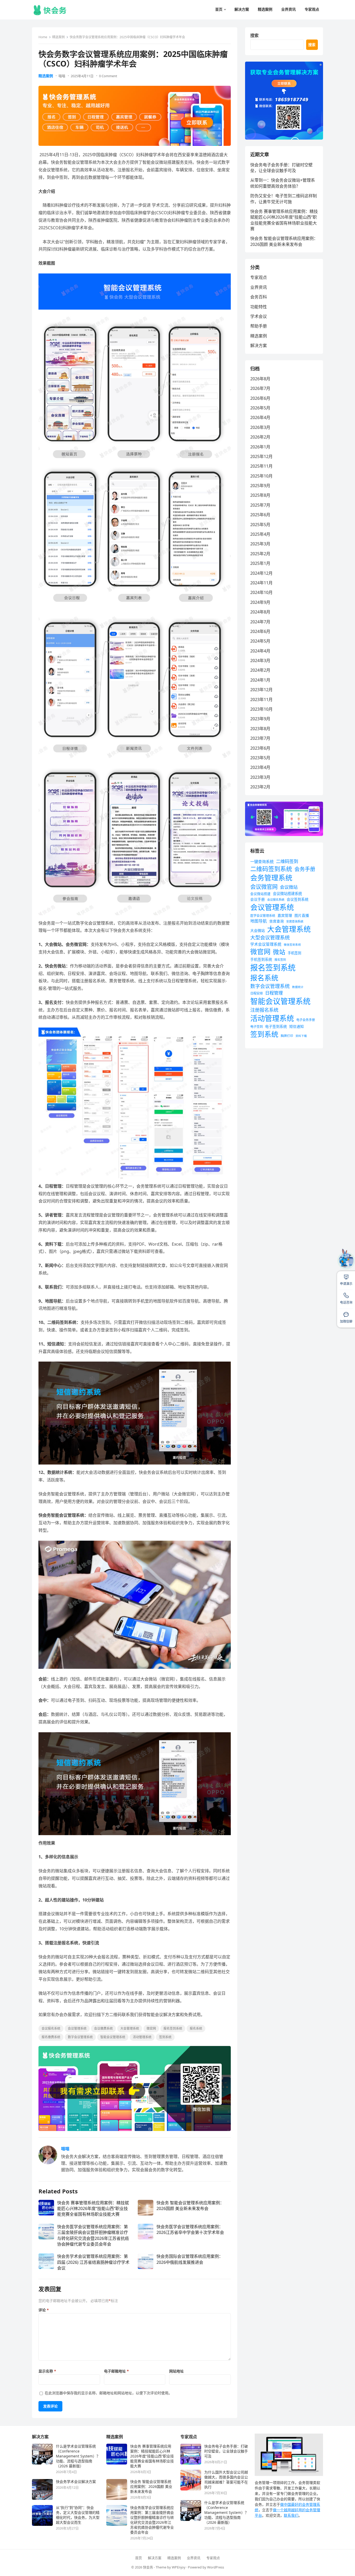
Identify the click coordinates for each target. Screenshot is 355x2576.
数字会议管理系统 (80, 2037)
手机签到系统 (261, 959)
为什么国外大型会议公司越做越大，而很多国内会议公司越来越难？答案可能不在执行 (226, 2480)
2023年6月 (260, 748)
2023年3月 (260, 777)
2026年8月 (260, 379)
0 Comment (108, 76)
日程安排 (257, 993)
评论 (44, 2310)
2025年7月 (260, 505)
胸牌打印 (287, 1036)
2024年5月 (260, 641)
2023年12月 (261, 690)
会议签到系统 (298, 899)
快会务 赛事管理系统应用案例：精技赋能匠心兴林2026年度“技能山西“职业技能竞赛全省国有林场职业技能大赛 (93, 2209)
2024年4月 (260, 651)
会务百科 (259, 297)
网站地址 (176, 2371)
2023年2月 (260, 787)
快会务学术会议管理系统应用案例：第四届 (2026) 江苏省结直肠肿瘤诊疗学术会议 (93, 2262)
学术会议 (259, 316)
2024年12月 (261, 573)
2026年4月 (260, 417)
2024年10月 (261, 592)
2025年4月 (260, 534)
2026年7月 (260, 388)
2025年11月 (261, 466)
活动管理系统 (142, 2037)
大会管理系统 (130, 2028)
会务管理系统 (271, 878)
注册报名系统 (264, 1010)
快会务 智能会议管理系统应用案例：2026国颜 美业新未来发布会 (190, 2206)
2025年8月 (260, 495)
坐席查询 (277, 921)
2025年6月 (260, 515)
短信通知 (297, 1026)
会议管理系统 (77, 2028)
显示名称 (47, 2371)
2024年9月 (260, 602)
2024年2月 (260, 670)
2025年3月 (260, 544)
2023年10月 (261, 709)
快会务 (148, 2567)
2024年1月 (260, 680)
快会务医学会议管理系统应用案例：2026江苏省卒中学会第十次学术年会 (190, 2230)
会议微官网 (264, 887)
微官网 (151, 2028)
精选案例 (58, 37)
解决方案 (259, 345)
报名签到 (280, 960)
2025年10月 (261, 476)
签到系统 (165, 2037)
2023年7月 (260, 738)
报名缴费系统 (51, 2037)
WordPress (216, 2567)
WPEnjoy (179, 2567)
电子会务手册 (306, 1020)
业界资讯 (259, 287)
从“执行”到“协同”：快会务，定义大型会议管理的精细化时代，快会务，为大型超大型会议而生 (78, 2515)
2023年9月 (260, 719)
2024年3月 (260, 661)
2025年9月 (260, 486)
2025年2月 (260, 554)
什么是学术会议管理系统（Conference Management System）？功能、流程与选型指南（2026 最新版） (78, 2456)
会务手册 (305, 869)
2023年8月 (260, 729)
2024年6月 (260, 631)
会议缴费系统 (103, 2028)
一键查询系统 (262, 861)
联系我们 (291, 2515)
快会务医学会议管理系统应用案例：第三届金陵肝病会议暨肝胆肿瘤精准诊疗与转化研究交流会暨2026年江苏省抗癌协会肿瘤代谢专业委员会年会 (93, 2235)
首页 (139, 2558)
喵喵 (62, 76)
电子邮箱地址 (116, 2371)
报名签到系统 (173, 2028)
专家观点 (259, 277)
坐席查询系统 (295, 921)
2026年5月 (260, 408)
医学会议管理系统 (263, 916)
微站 (279, 952)
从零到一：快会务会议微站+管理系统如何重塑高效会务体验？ (283, 183)
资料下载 (301, 1036)
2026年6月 (260, 398)
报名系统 (196, 2028)
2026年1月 (260, 447)
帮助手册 (259, 326)
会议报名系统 (51, 2028)
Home (43, 37)
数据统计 (298, 987)
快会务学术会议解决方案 (76, 2482)
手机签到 (294, 953)
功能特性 (259, 307)
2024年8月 (260, 612)
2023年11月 (261, 699)
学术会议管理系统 (266, 944)
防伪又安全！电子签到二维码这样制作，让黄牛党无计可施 (284, 199)
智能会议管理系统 (113, 2037)
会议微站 (289, 887)
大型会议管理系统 (270, 938)
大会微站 (258, 930)
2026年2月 (260, 437)
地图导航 (259, 921)
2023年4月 (260, 767)
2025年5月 (260, 525)
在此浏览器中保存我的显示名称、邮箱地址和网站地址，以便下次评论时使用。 (108, 2393)
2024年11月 (261, 583)
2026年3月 (260, 427)
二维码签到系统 (271, 869)
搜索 (254, 35)
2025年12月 (261, 456)
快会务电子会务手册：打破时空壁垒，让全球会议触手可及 (281, 168)
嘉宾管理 (285, 915)
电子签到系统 (276, 1026)
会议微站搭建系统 (287, 894)
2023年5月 (260, 758)
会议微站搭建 (260, 894)
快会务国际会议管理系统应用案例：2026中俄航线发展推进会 (190, 2259)
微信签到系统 (292, 945)
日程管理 (274, 993)
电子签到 (257, 1027)
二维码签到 (287, 861)
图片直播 (302, 915)
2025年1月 (260, 563)
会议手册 (258, 899)
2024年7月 (260, 622)
